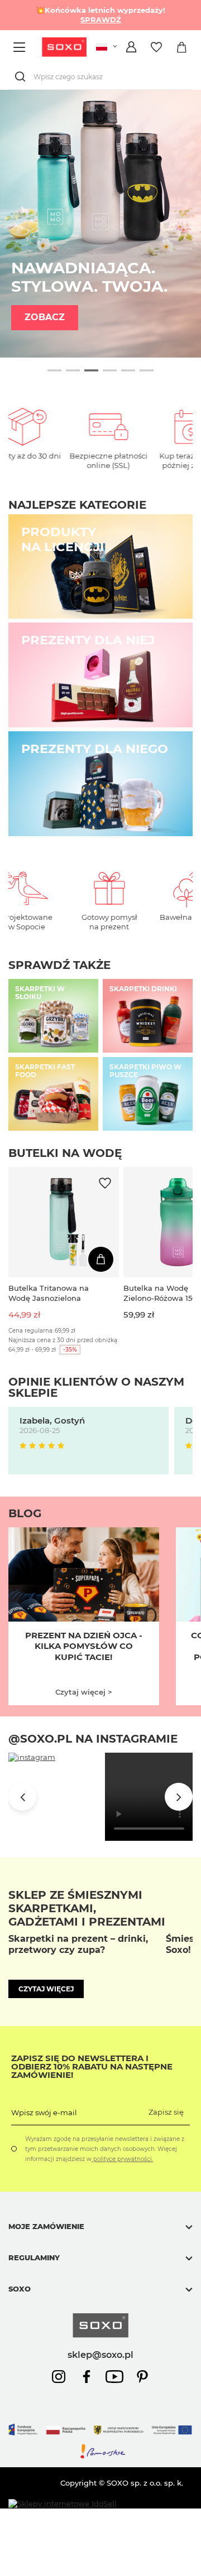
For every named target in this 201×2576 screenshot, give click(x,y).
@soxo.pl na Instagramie (93, 1739)
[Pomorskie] (100, 2457)
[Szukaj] (22, 77)
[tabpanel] (100, 224)
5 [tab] (128, 370)
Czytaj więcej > (84, 1692)
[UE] (100, 2438)
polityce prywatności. (122, 2159)
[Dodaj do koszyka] (101, 1259)
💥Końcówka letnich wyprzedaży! (100, 15)
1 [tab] (54, 370)
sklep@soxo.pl (100, 2355)
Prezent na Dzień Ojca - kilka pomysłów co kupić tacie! (84, 1646)
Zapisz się (166, 2112)
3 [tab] (91, 370)
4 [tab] (110, 370)
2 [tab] (73, 370)
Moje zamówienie (46, 2226)
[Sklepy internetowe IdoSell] (63, 2504)
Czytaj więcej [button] (46, 1989)
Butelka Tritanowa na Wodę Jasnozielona (49, 1293)
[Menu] (21, 47)
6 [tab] (147, 370)
